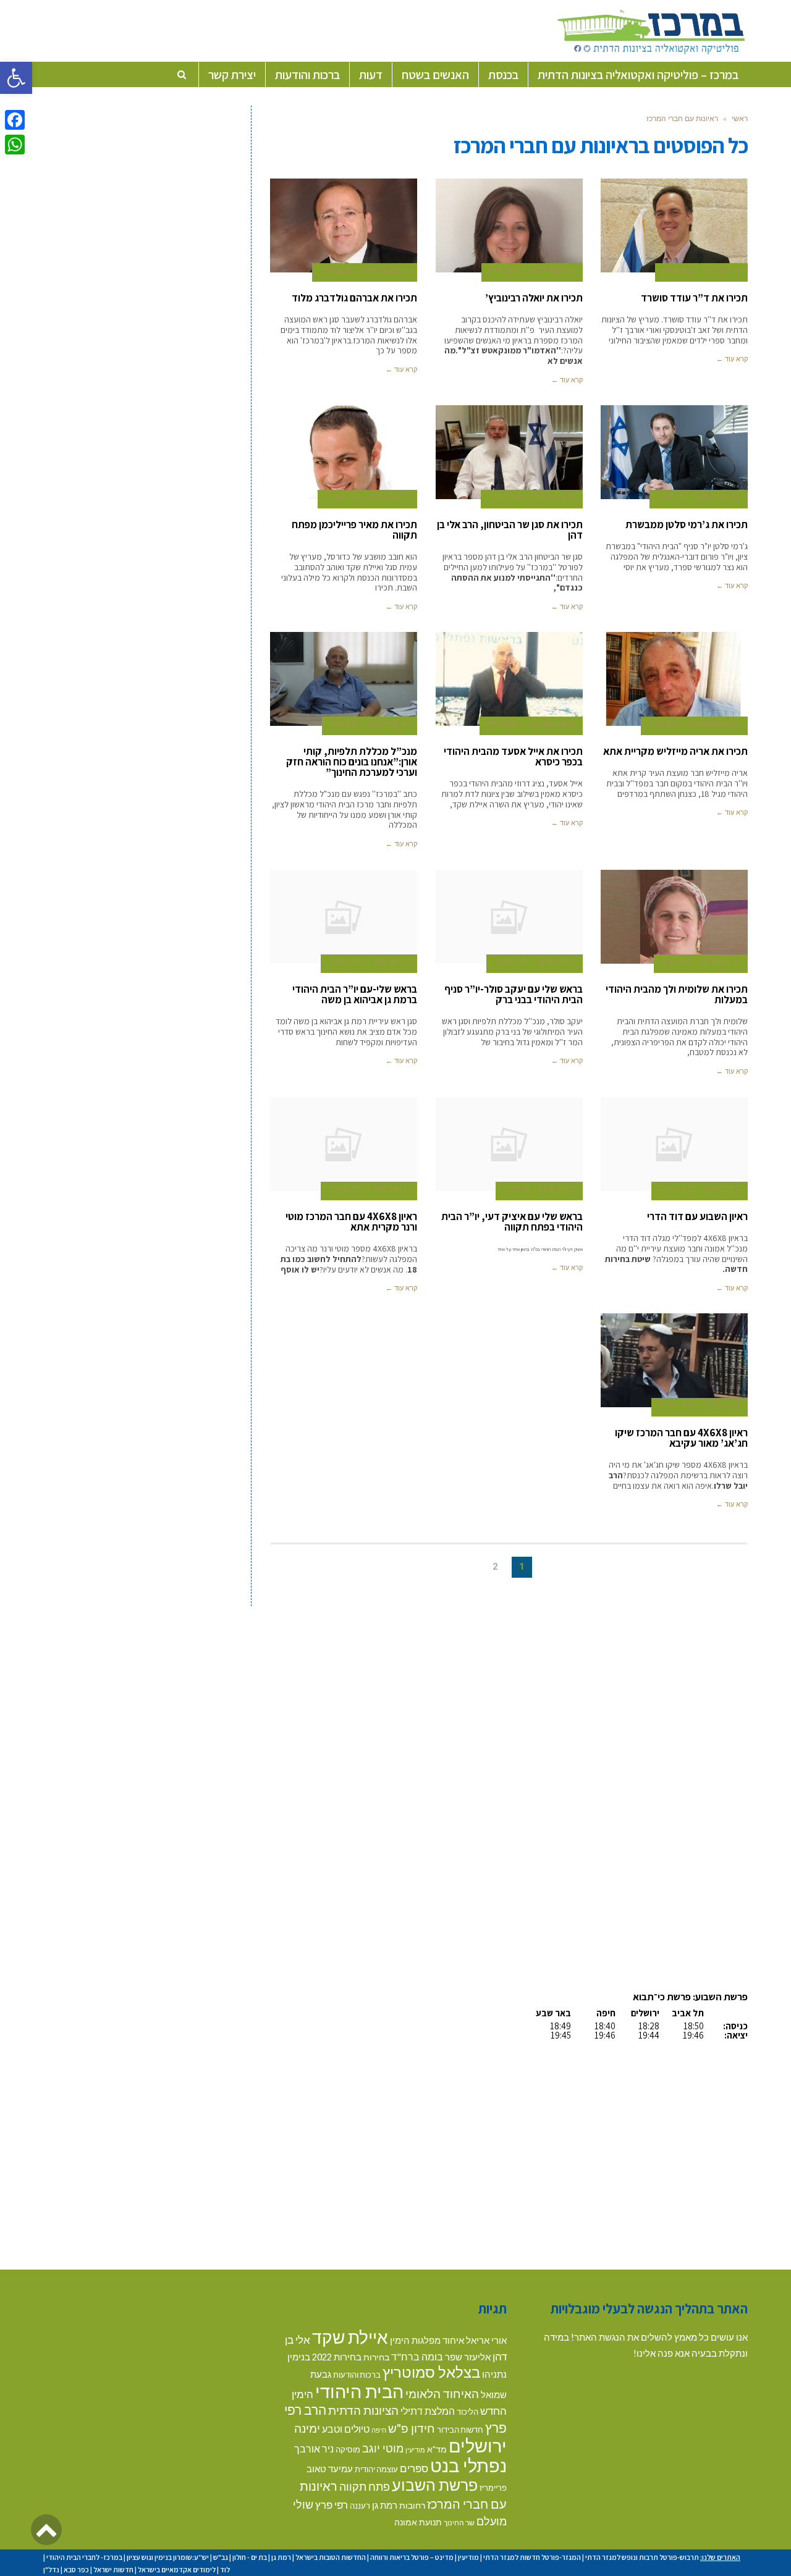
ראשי (740, 118)
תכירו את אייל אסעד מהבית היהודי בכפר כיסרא (513, 756)
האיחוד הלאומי (442, 2393)
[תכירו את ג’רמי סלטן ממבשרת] (674, 452)
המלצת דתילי (428, 2411)
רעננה (360, 2506)
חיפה (379, 2430)
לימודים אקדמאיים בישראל (177, 2570)
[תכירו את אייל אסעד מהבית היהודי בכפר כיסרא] (509, 679)
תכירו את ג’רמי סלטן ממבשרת (687, 524)
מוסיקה (348, 2449)
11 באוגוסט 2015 (550, 723)
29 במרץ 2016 (718, 497)
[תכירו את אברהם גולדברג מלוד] (344, 225)
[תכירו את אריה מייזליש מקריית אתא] (674, 679)
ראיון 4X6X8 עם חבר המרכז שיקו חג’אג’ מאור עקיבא (681, 1438)
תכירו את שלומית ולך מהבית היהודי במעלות (677, 994)
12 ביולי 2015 (720, 961)
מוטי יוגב (383, 2448)
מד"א (437, 2449)
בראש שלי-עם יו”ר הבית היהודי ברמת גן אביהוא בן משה (355, 994)
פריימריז (493, 2488)
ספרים (414, 2468)
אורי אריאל (486, 2340)
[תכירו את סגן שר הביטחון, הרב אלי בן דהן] (509, 452)
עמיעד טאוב (330, 2469)
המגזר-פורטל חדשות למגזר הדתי (532, 2557)
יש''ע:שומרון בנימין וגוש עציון (168, 2557)
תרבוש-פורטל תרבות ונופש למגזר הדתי (642, 2557)
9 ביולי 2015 (556, 961)
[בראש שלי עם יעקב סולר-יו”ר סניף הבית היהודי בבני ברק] (509, 917)
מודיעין (415, 2450)
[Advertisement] (644, 1693)
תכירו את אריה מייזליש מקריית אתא (675, 751)
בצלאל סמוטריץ (431, 2372)
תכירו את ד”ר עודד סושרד (694, 298)
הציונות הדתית (363, 2410)
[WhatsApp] (15, 145)
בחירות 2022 (337, 2357)
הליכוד (467, 2412)
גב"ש (221, 2557)
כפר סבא (76, 2570)
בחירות (376, 2357)
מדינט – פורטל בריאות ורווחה (412, 2557)
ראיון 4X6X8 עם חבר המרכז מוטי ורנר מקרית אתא (351, 1222)
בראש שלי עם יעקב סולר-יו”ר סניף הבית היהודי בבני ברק (514, 994)
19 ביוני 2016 (721, 270)
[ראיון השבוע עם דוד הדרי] (674, 1144)
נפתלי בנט (468, 2465)
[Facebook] (15, 120)
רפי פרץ (332, 2505)
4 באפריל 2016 (551, 270)
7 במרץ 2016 (389, 497)
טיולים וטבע (346, 2429)
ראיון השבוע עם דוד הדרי (697, 1216)
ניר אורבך (314, 2448)
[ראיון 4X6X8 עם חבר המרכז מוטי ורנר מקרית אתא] (344, 1144)
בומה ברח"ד (417, 2356)
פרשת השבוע (435, 2485)
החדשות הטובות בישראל (331, 2557)
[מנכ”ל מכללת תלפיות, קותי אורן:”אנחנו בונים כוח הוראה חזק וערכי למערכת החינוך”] (344, 679)
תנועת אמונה (418, 2522)
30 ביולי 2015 (389, 723)
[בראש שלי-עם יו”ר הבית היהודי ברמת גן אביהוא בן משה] (344, 917)
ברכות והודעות (357, 2375)
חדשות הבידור (460, 2430)
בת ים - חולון (250, 2557)
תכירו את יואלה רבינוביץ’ (534, 298)
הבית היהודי (359, 2391)
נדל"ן (51, 2570)
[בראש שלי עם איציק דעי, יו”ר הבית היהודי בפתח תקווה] (509, 1144)
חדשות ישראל (113, 2570)
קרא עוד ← (732, 359)
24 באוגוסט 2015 (713, 723)
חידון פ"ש (412, 2428)
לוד (225, 2570)
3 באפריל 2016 (386, 270)
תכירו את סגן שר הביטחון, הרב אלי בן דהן (510, 530)
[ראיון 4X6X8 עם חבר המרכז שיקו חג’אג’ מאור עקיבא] (674, 1360)
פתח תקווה (365, 2486)
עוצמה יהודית (376, 2469)
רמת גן (385, 2505)
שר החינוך (459, 2522)
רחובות (412, 2505)
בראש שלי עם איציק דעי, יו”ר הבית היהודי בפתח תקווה (512, 1222)
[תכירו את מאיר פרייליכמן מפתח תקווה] (344, 452)
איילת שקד (350, 2337)
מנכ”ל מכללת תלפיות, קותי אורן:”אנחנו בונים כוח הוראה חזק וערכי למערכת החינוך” (352, 762)
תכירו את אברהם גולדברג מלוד (354, 298)
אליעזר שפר (468, 2357)
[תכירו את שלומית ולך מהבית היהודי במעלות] (674, 917)
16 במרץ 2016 (553, 497)
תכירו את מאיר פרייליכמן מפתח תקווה (354, 530)
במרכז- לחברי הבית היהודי (84, 2557)
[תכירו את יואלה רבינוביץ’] (509, 225)
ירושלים (478, 2445)
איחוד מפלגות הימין (427, 2340)
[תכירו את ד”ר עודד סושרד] (674, 225)
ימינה (307, 2428)
